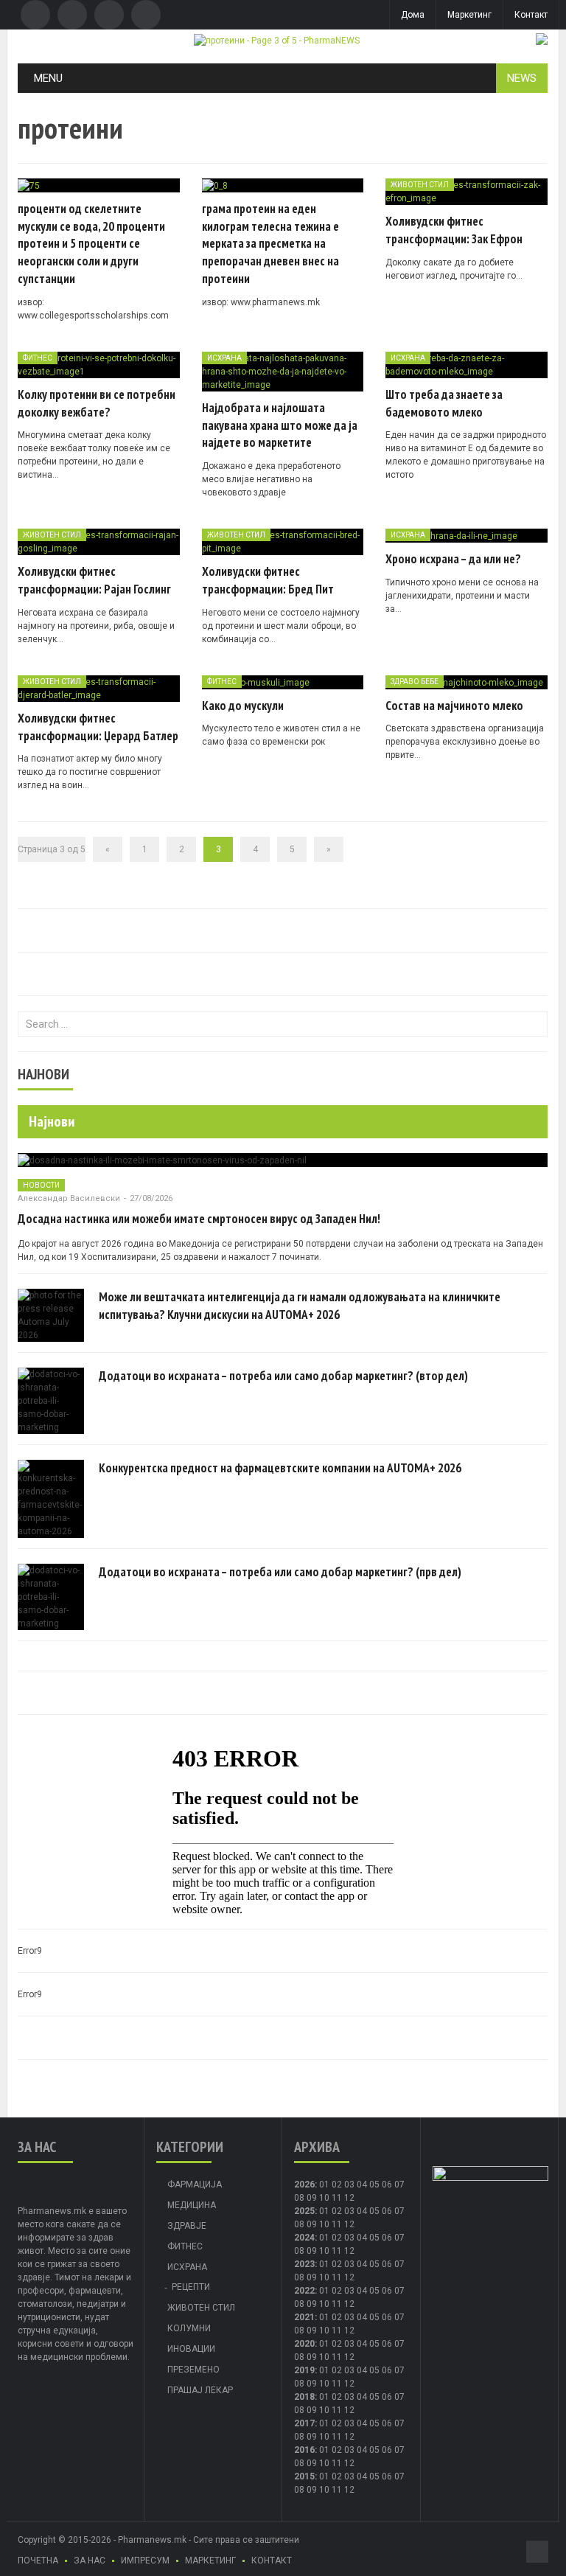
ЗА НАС (90, 2561)
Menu (48, 78)
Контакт (531, 15)
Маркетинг (469, 15)
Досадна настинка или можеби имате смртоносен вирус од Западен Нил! (199, 1219)
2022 (304, 2291)
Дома (413, 15)
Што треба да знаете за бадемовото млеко (444, 403)
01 (324, 2185)
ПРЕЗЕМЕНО (193, 2370)
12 (349, 2224)
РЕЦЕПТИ (191, 2287)
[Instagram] (146, 15)
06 (387, 2185)
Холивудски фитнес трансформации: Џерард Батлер (98, 727)
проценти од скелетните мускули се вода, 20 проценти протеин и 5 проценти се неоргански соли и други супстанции (91, 244)
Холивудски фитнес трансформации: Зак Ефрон (454, 230)
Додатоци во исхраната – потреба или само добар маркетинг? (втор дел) (283, 1376)
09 (312, 2224)
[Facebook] (35, 15)
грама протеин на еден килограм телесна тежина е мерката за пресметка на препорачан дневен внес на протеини (270, 244)
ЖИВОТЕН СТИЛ (420, 185)
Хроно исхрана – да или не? (453, 559)
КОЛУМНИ (189, 2328)
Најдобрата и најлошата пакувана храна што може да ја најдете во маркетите (280, 425)
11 (337, 2224)
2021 (304, 2317)
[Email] (109, 15)
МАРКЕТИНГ (210, 2561)
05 (374, 2185)
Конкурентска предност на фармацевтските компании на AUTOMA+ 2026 (280, 1468)
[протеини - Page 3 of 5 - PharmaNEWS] (277, 40)
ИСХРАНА (224, 358)
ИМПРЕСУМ (145, 2561)
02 (337, 2185)
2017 (304, 2423)
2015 (304, 2476)
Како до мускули (243, 706)
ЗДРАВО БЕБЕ (415, 682)
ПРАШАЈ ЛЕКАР (200, 2390)
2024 (304, 2238)
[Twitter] (72, 15)
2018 (304, 2397)
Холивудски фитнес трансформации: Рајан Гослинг (94, 580)
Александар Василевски (69, 1198)
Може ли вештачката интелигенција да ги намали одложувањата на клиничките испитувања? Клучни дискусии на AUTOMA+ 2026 (300, 1306)
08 (299, 2198)
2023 (304, 2264)
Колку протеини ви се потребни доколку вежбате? (97, 403)
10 (324, 2224)
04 (362, 2185)
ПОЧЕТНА (38, 2561)
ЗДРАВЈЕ (187, 2226)
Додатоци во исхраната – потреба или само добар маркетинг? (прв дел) (280, 1572)
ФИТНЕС (38, 358)
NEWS (522, 78)
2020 (304, 2344)
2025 (304, 2211)
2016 (304, 2450)
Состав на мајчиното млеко (454, 706)
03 (349, 2185)
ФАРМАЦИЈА (195, 2185)
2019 (304, 2370)
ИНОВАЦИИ (191, 2349)
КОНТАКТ (272, 2561)
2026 (304, 2185)
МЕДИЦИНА (192, 2205)
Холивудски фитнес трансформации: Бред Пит (268, 580)
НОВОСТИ (41, 1185)
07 (399, 2185)
